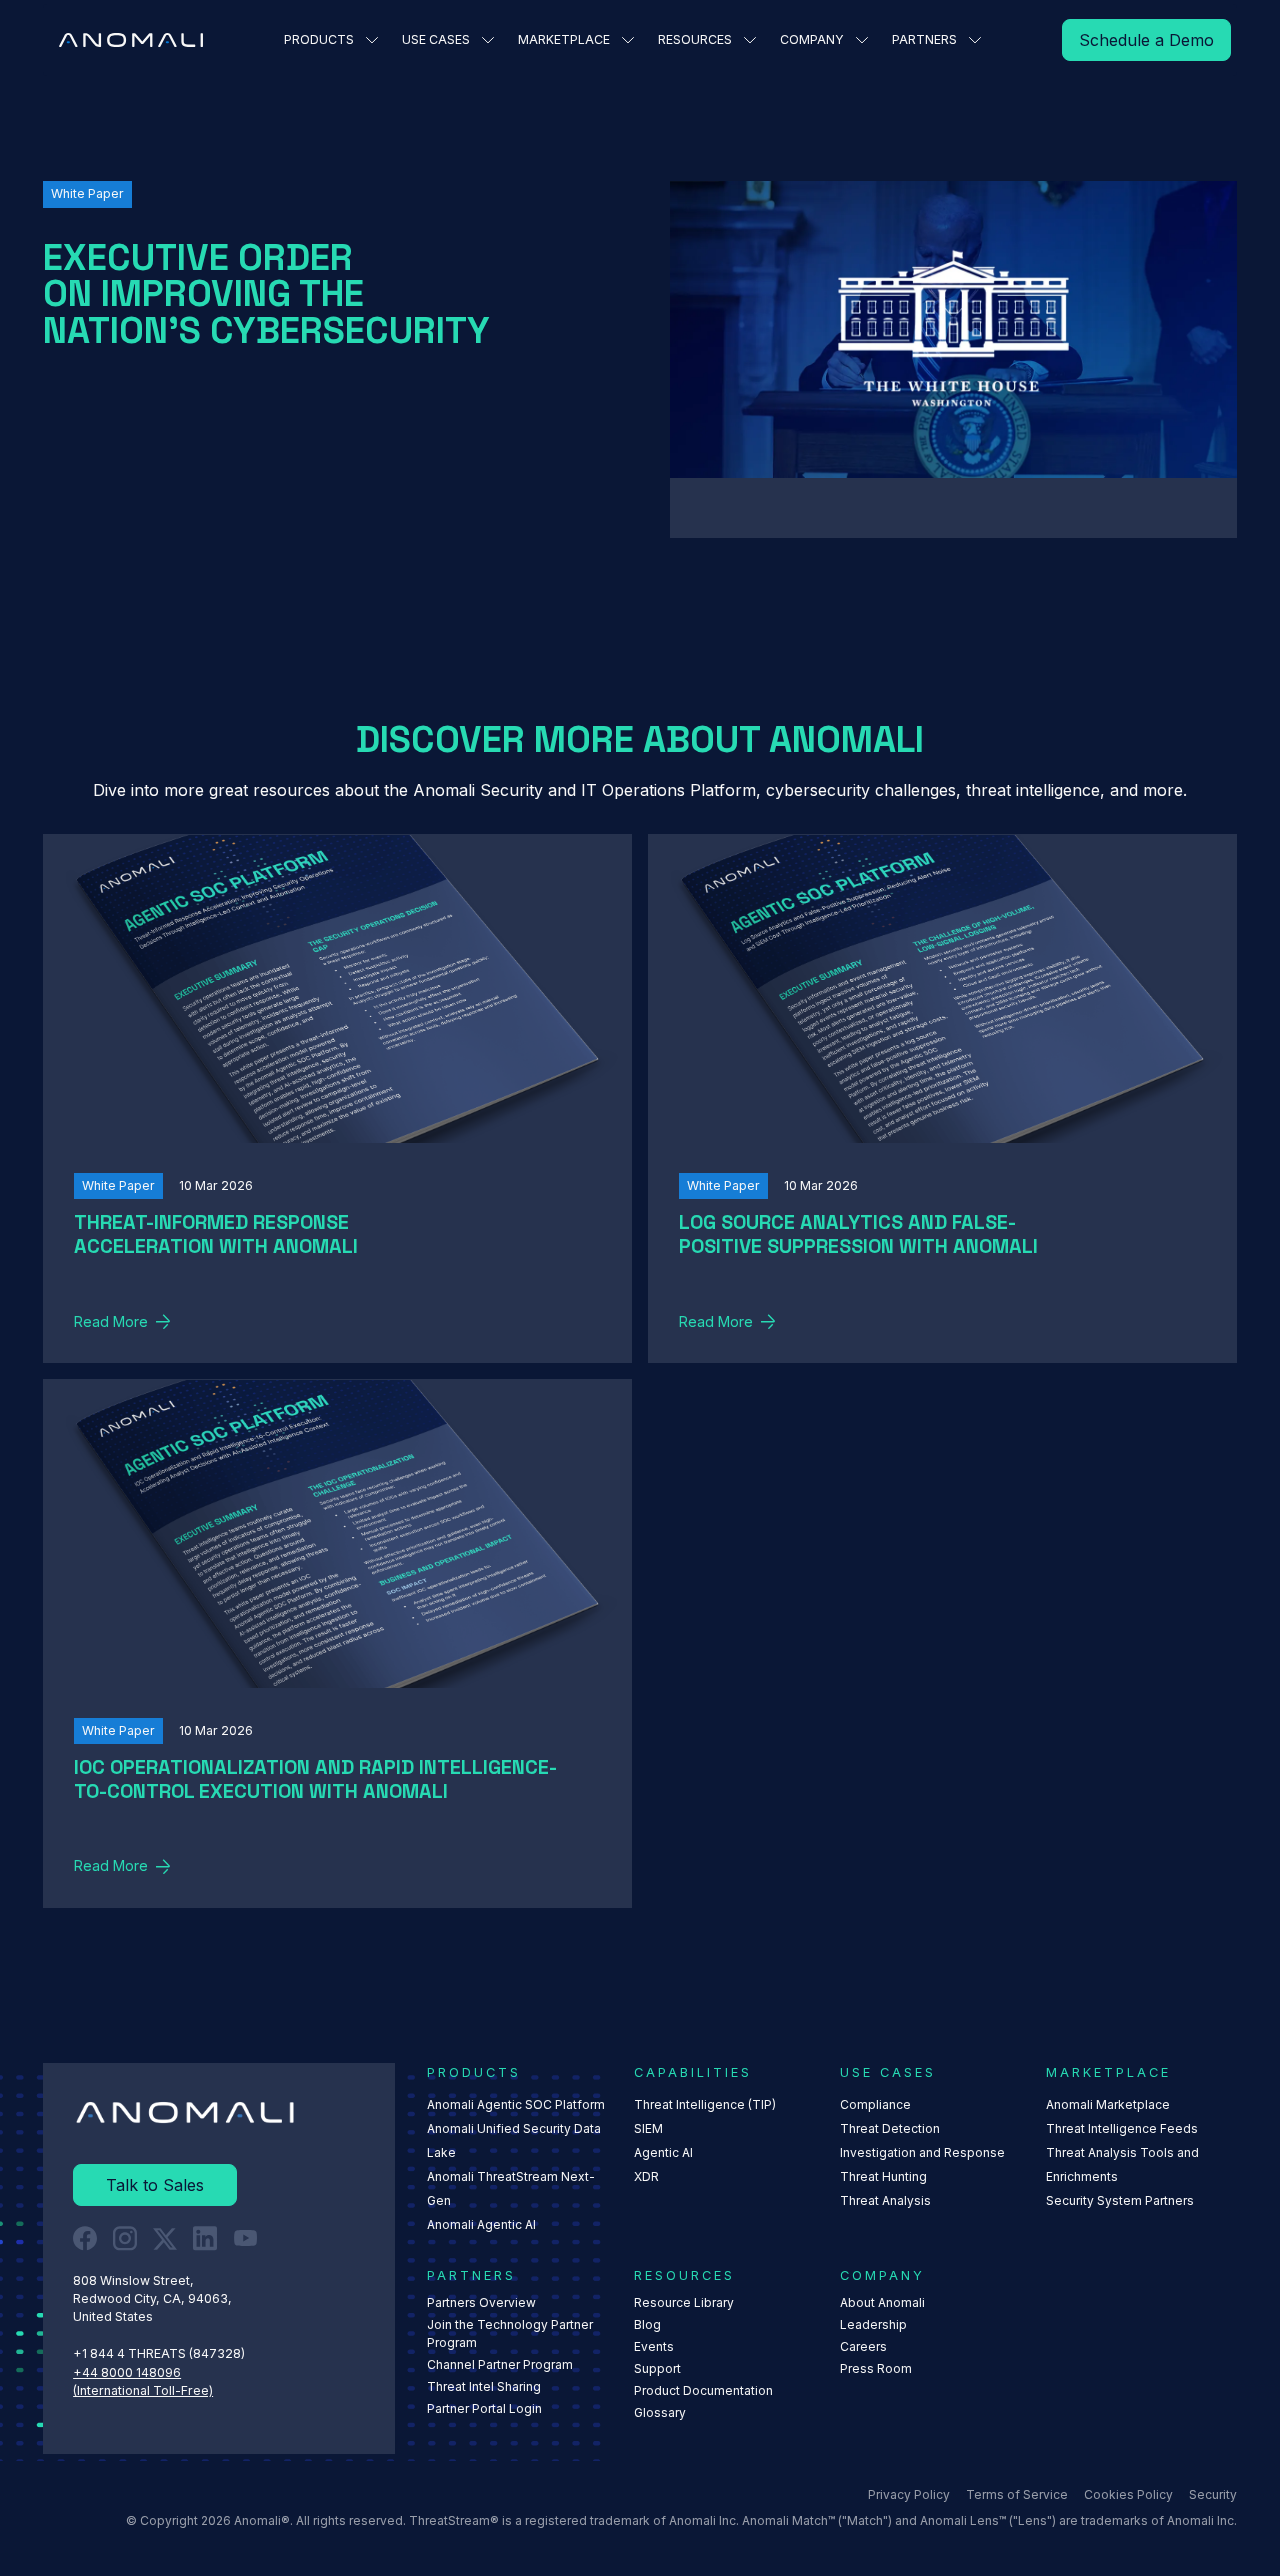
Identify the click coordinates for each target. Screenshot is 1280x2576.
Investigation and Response (922, 2152)
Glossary (660, 2412)
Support (657, 2368)
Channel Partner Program (500, 2364)
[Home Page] (131, 40)
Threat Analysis (885, 2200)
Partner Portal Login (484, 2408)
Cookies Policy (1128, 2494)
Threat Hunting (883, 2176)
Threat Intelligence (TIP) (705, 2104)
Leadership (873, 2324)
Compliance (875, 2104)
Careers (863, 2346)
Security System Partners (1120, 2200)
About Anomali (882, 2302)
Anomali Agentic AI (481, 2224)
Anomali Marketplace (1108, 2104)
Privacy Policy (909, 2494)
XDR (646, 2176)
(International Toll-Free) (143, 2390)
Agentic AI (663, 2152)
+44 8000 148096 (127, 2372)
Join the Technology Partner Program (510, 2333)
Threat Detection (890, 2128)
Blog (647, 2324)
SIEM (648, 2128)
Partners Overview (481, 2302)
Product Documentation (703, 2390)
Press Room (876, 2368)
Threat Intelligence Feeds (1122, 2128)
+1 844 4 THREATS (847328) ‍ (160, 2353)
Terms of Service (1017, 2494)
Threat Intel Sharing (484, 2386)
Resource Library (684, 2302)
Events (654, 2346)
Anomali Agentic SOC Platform (516, 2104)
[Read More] (1146, 40)
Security (1213, 2494)
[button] (331, 40)
